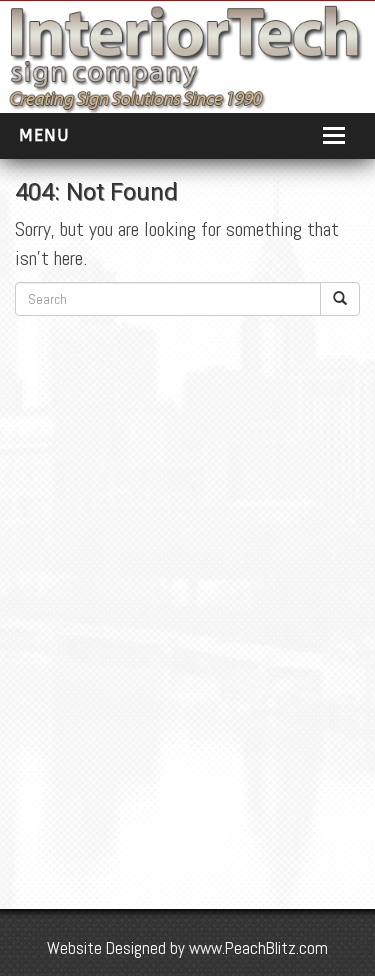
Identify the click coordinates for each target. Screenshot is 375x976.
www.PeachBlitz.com (258, 948)
